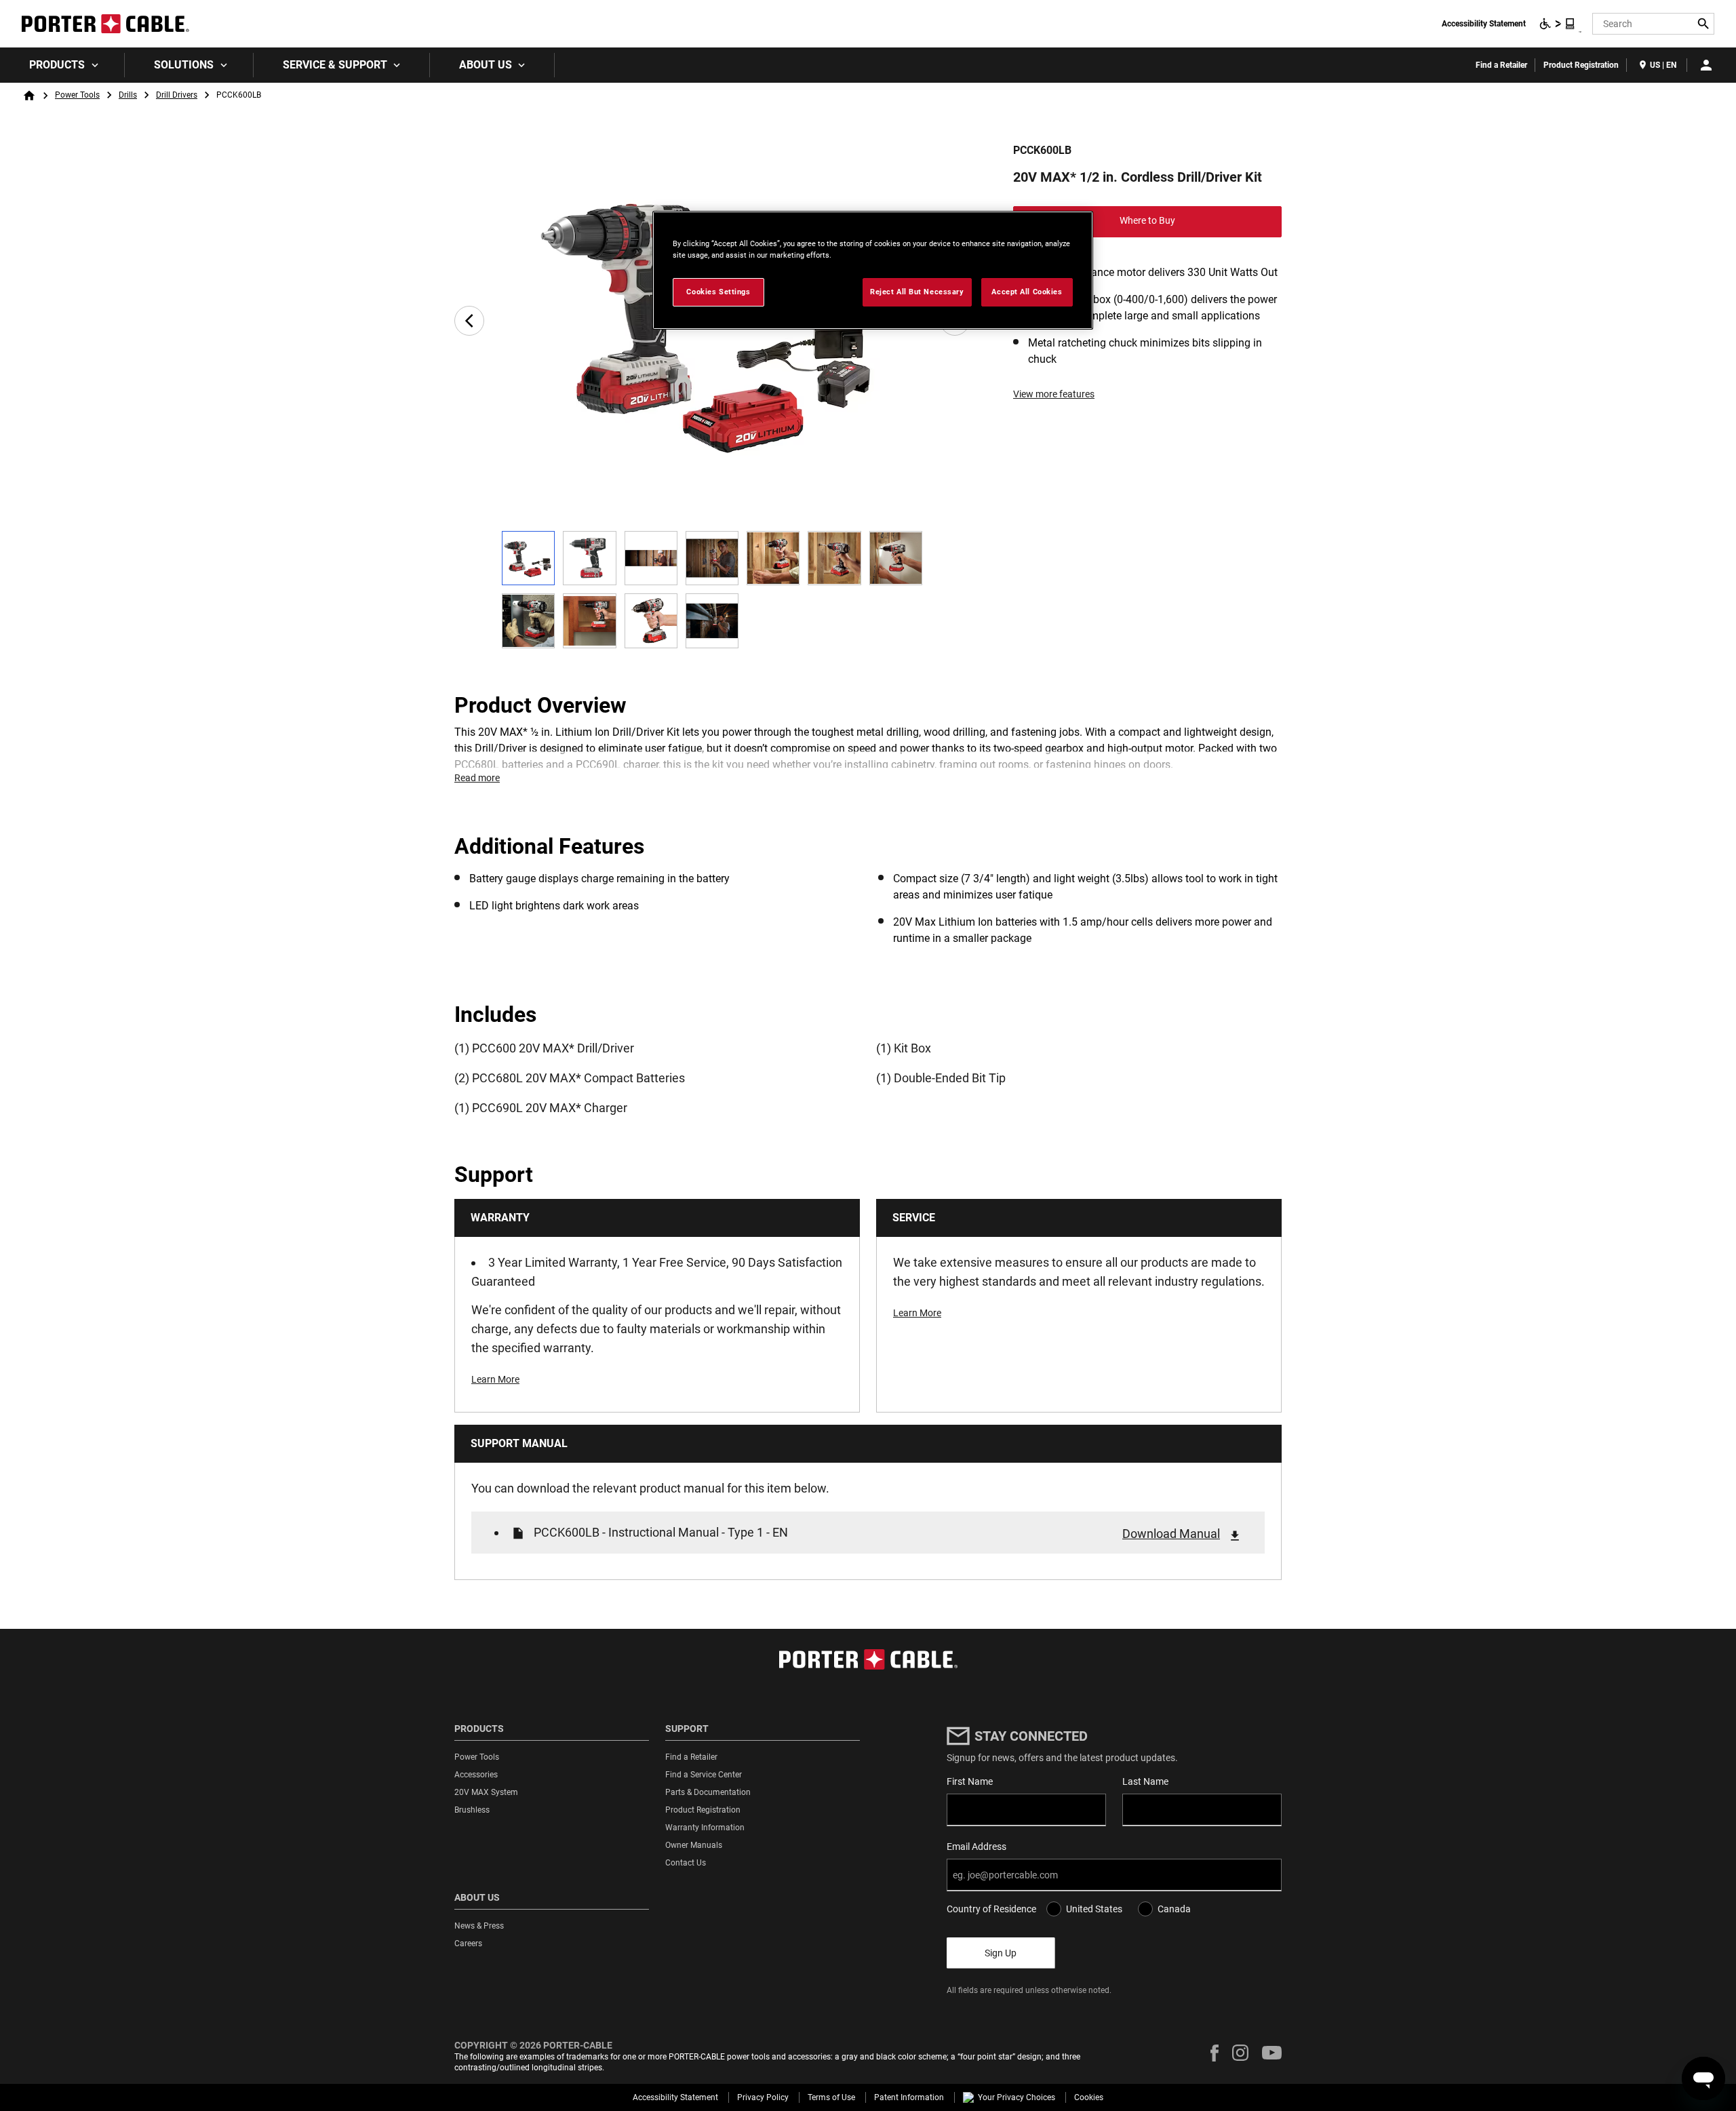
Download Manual (1171, 1534)
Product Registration (1581, 65)
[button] (1215, 2053)
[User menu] (1706, 65)
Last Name (1145, 1781)
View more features (1054, 394)
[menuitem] (62, 65)
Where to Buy (1147, 220)
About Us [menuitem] (486, 65)
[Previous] (469, 321)
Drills (128, 95)
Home (29, 96)
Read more (477, 778)
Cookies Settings (718, 292)
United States (1094, 1909)
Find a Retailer (1501, 65)
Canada (1174, 1909)
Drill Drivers (177, 95)
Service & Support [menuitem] (335, 65)
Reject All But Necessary (917, 292)
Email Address (976, 1847)
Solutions (184, 65)
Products (57, 65)
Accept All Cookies (1027, 292)
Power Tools (77, 95)
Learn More (495, 1379)
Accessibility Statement (1484, 24)
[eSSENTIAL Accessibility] (1558, 24)
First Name (970, 1781)
